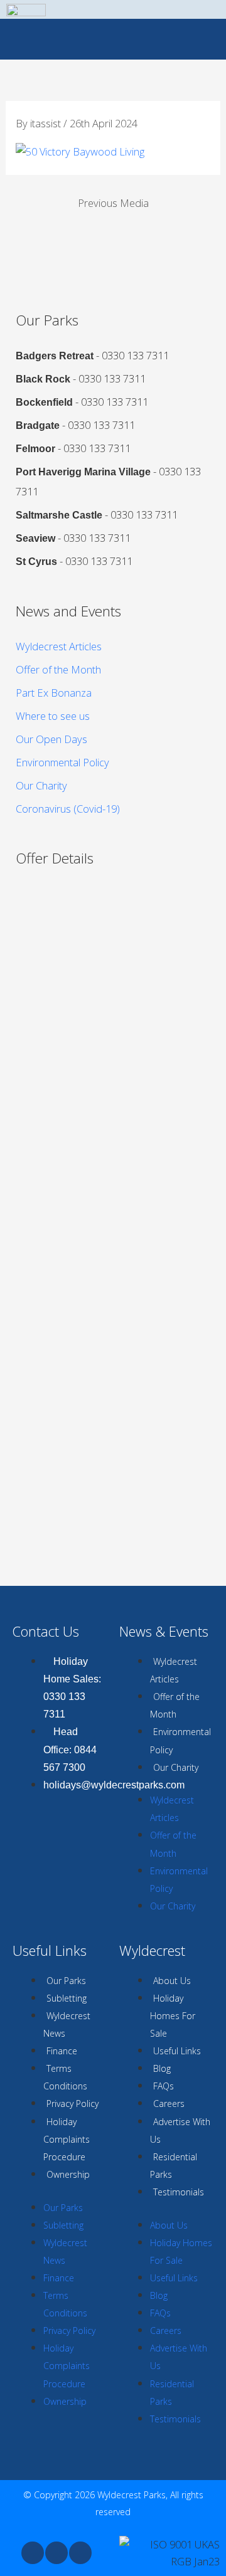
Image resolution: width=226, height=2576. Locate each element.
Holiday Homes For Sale (173, 2016)
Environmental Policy (62, 762)
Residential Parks (174, 2166)
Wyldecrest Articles (59, 646)
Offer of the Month (58, 669)
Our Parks (66, 1981)
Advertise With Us (180, 2130)
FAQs (164, 2086)
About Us (172, 1981)
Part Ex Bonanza (54, 693)
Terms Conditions (65, 2077)
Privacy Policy (73, 2104)
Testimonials (179, 2192)
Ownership (68, 2174)
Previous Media (113, 203)
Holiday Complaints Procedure (67, 2139)
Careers (169, 2104)
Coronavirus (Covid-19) (68, 809)
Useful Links (177, 2051)
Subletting (67, 1998)
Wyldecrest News (67, 2024)
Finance (62, 2051)
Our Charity (41, 785)
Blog (162, 2068)
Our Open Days (51, 739)
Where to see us (53, 716)
